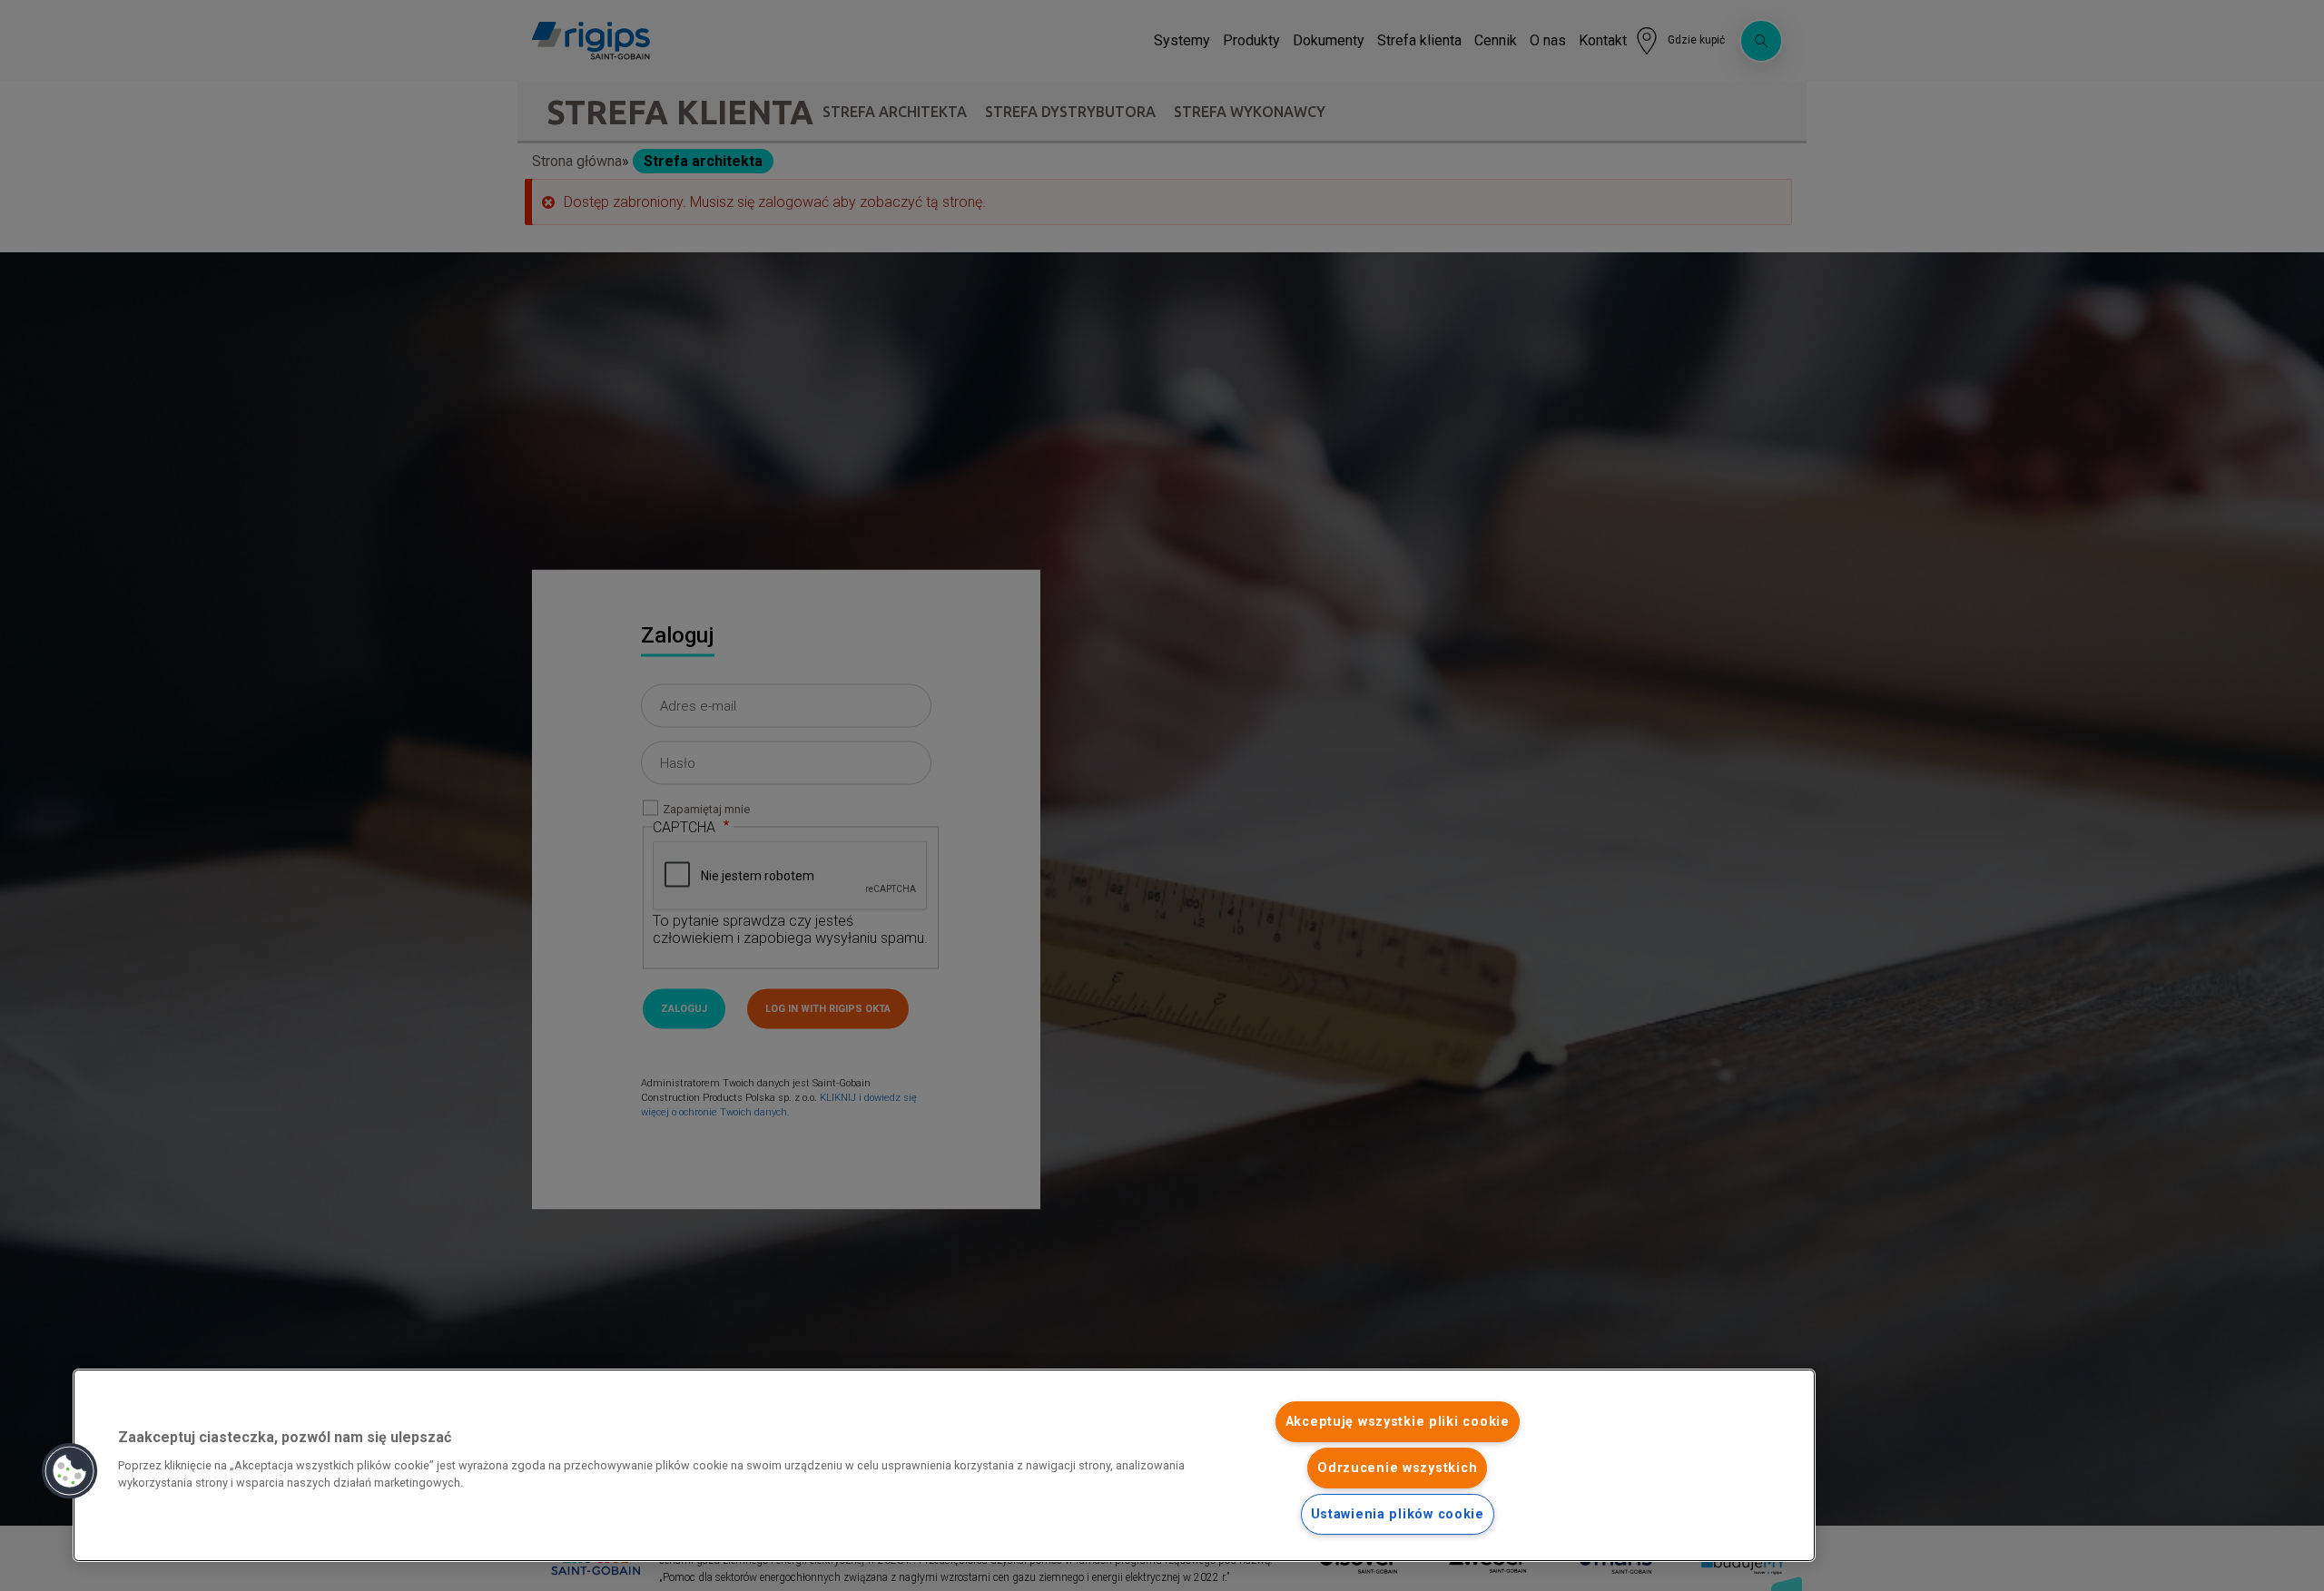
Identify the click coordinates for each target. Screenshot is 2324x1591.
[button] (70, 1471)
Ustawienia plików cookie (1398, 1514)
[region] (944, 1465)
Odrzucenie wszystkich (1397, 1468)
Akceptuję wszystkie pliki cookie (1398, 1422)
